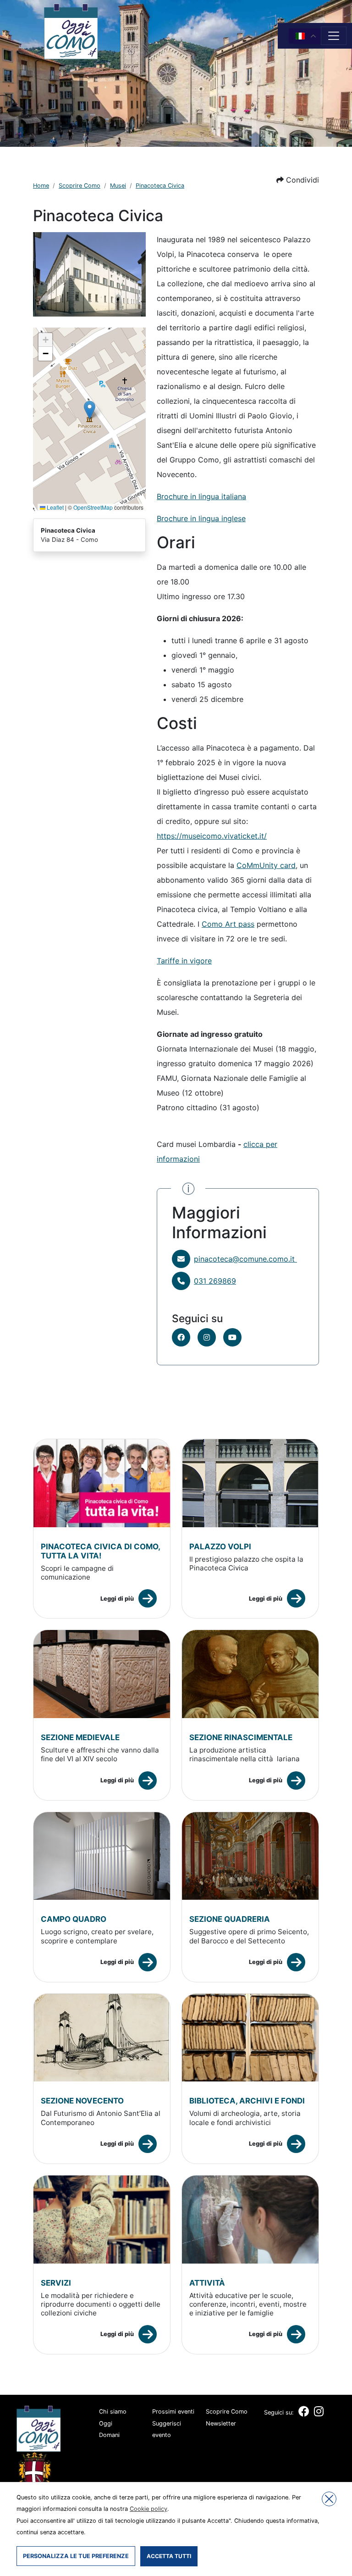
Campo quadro (74, 1919)
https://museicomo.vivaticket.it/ (212, 836)
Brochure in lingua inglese (201, 518)
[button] (298, 180)
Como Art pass (228, 924)
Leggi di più (117, 1599)
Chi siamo (113, 2412)
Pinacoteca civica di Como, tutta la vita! (100, 1551)
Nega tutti (329, 2499)
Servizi (56, 2283)
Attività (207, 2283)
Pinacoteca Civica (160, 186)
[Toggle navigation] (334, 36)
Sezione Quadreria (230, 1919)
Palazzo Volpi (220, 1547)
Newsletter (221, 2423)
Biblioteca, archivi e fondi (247, 2101)
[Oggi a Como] (71, 31)
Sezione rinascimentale (241, 1737)
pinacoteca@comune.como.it (245, 1259)
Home (41, 186)
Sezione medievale (80, 1737)
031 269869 (215, 1281)
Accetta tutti (169, 2556)
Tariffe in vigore (184, 961)
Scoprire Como (80, 186)
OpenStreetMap (93, 507)
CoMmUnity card (266, 865)
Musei (118, 186)
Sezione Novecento (82, 2101)
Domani (109, 2435)
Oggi (106, 2423)
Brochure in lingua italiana (201, 496)
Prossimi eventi (173, 2412)
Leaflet (55, 507)
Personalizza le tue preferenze (76, 2556)
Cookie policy (148, 2509)
